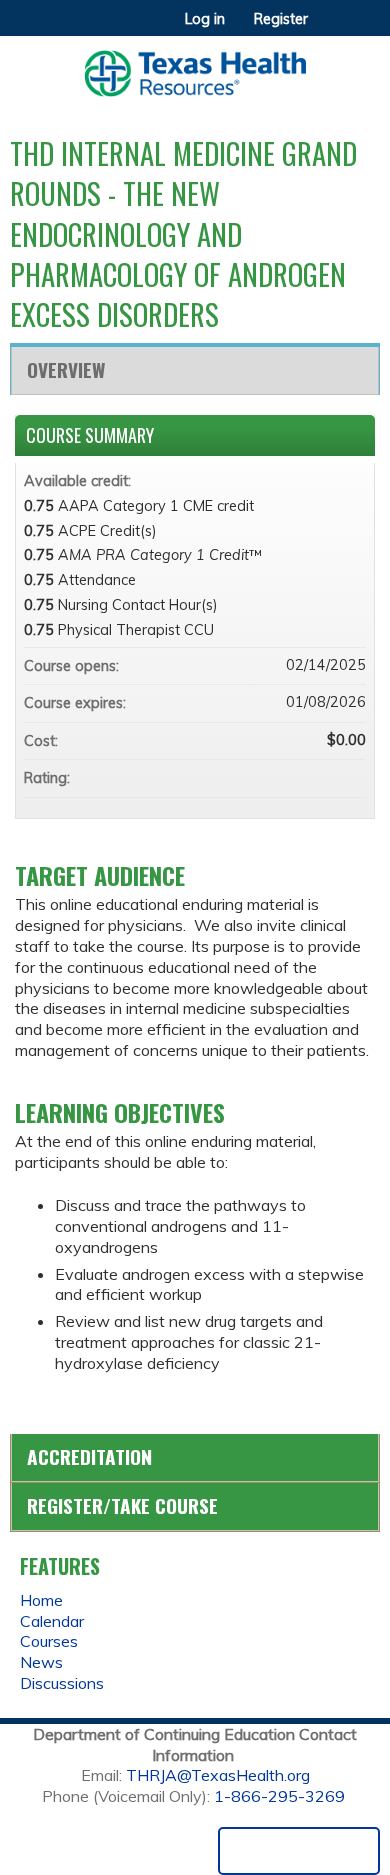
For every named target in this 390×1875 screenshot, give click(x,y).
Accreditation (89, 1456)
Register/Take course (122, 1505)
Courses (49, 1641)
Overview (66, 369)
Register (281, 19)
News (41, 1662)
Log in (205, 19)
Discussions (62, 1683)
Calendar (52, 1621)
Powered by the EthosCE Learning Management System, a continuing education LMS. (299, 1851)
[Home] (195, 66)
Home (41, 1600)
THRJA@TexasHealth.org (218, 1775)
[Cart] (331, 29)
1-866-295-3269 (279, 1796)
